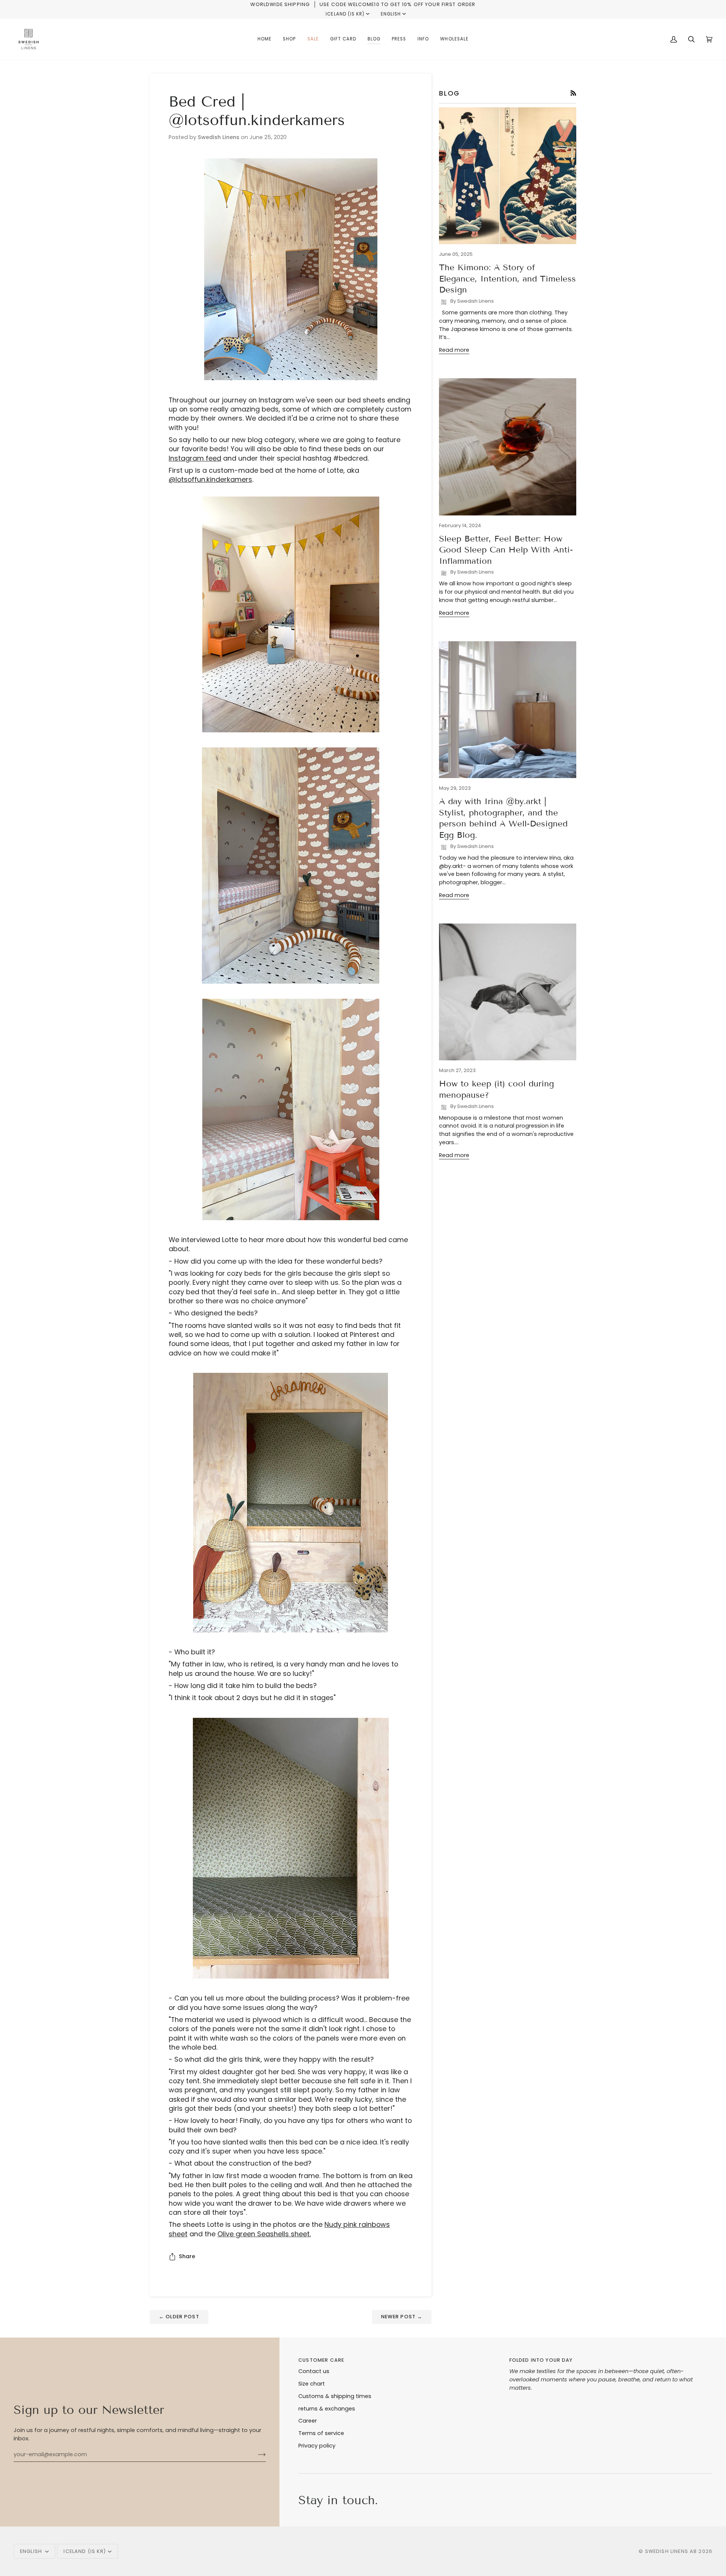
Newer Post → (402, 2317)
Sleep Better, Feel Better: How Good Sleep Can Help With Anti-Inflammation (506, 550)
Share (187, 2256)
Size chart (312, 2384)
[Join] (256, 2454)
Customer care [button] (321, 2360)
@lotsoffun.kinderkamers (210, 479)
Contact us (314, 2371)
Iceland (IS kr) (345, 14)
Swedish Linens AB (671, 2551)
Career (308, 2421)
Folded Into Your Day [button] (541, 2360)
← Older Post (179, 2317)
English (391, 14)
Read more (454, 350)
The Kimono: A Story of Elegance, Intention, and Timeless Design (507, 278)
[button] (289, 39)
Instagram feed (195, 458)
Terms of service (321, 2433)
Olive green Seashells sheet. (264, 2234)
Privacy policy (317, 2446)
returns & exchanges (327, 2409)
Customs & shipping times (335, 2396)
